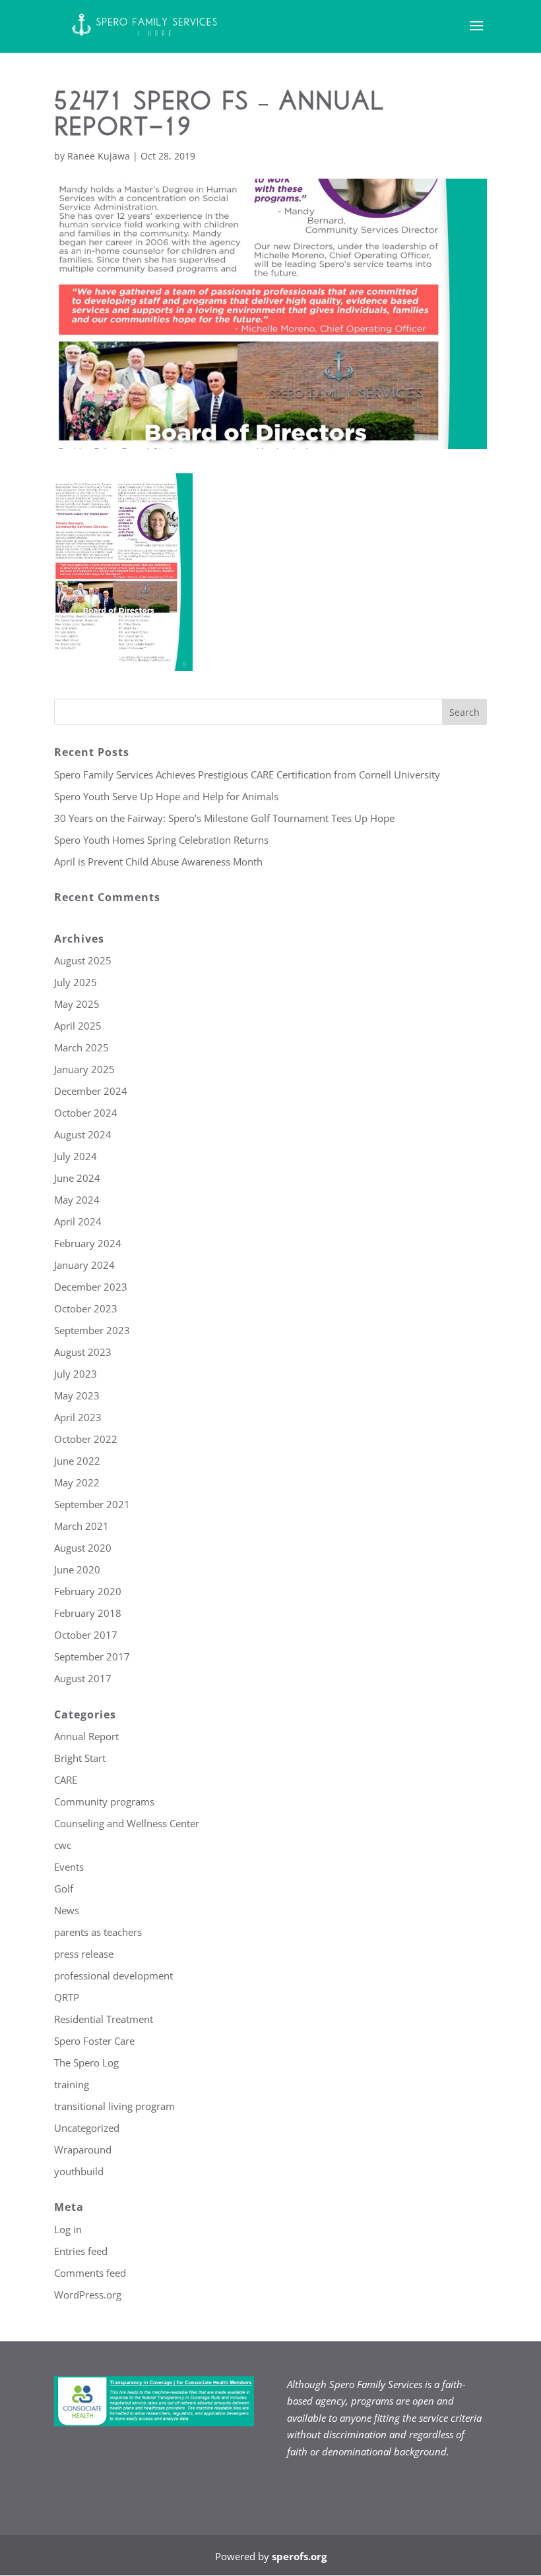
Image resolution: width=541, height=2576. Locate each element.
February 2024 (88, 1243)
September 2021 (92, 1504)
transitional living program (114, 2106)
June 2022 (77, 1461)
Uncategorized (87, 2128)
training (72, 2084)
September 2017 (92, 1656)
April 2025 (78, 1026)
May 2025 (77, 1004)
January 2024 (84, 1265)
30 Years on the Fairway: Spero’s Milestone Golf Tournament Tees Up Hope (224, 818)
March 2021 (81, 1526)
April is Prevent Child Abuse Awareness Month (158, 862)
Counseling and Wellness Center (127, 1823)
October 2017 (86, 1635)
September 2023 (92, 1330)
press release (84, 1954)
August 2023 (83, 1352)
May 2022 (77, 1482)
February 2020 (88, 1591)
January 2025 (84, 1069)
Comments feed (90, 2273)
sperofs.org (299, 2556)
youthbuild (79, 2171)
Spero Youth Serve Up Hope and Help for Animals (166, 796)
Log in (68, 2229)
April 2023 (78, 1417)
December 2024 (91, 1091)
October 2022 (86, 1439)
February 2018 (88, 1613)
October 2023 (86, 1308)
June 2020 (77, 1569)
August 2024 (83, 1134)
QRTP (67, 1997)
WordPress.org (88, 2295)
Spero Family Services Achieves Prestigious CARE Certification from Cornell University (247, 775)
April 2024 (78, 1221)
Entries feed (81, 2251)
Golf (64, 1888)
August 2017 (83, 1678)
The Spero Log (86, 2063)
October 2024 (86, 1113)
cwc (63, 1845)
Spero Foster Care (94, 2041)
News (67, 1910)
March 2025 (81, 1047)
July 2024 (76, 1156)
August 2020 (83, 1548)
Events (69, 1867)
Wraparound (83, 2150)
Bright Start (80, 1758)
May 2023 (77, 1395)
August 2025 (83, 960)
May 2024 (77, 1200)
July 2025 (76, 982)
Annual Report (86, 1736)
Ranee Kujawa (99, 156)
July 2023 (76, 1374)
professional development (113, 1976)
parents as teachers (98, 1932)
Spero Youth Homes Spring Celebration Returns (161, 840)
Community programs (104, 1801)
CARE (66, 1780)
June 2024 (77, 1178)
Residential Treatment (104, 2019)
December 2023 (91, 1287)
